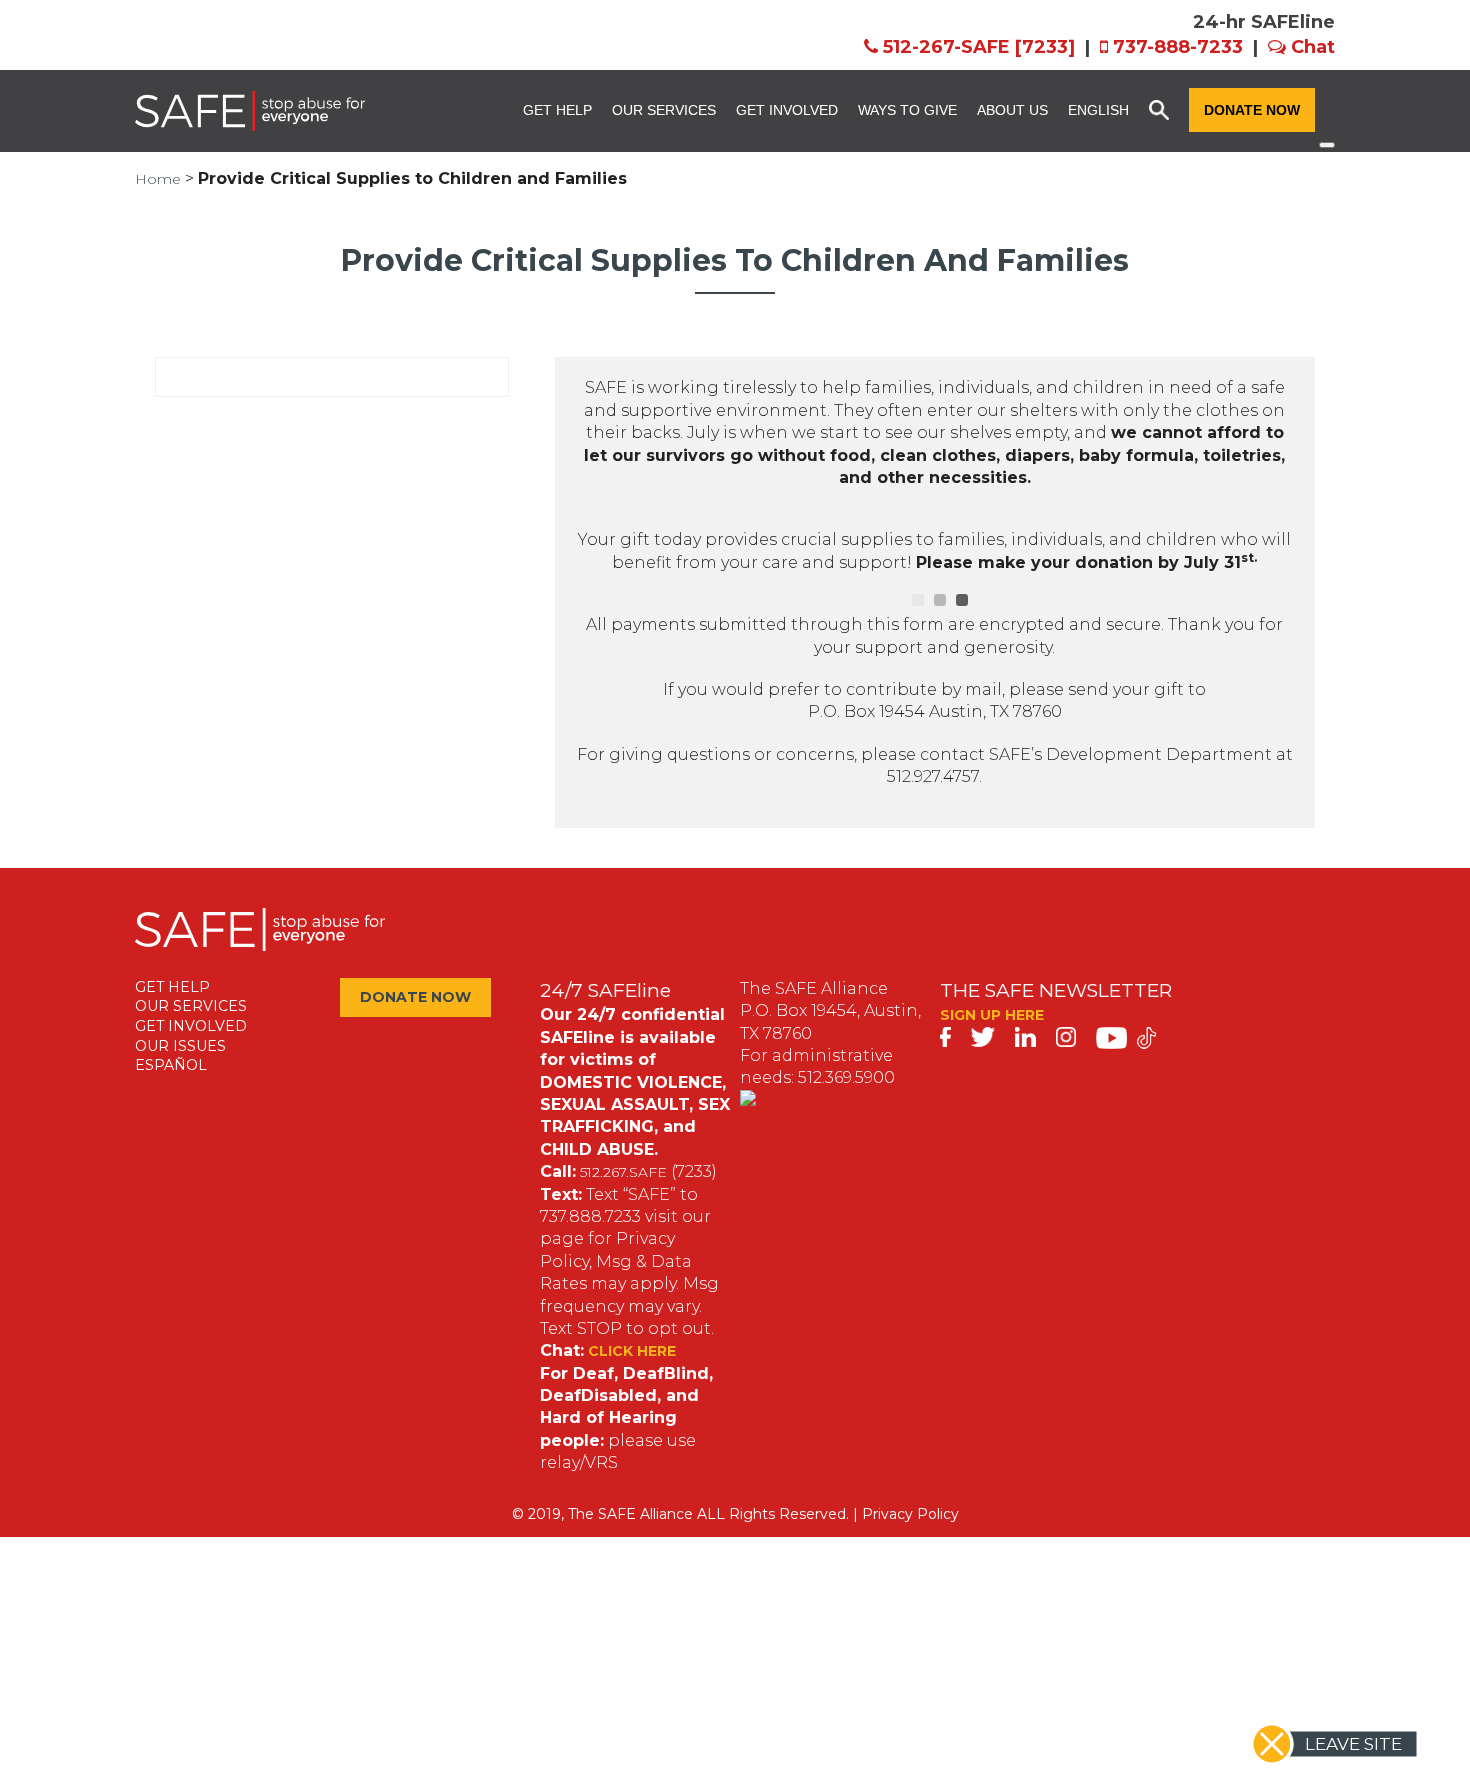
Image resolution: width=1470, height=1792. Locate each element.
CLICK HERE (632, 1351)
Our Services (664, 110)
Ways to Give (907, 110)
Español (171, 1065)
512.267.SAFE (623, 1172)
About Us (1012, 110)
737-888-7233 (1178, 47)
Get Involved (787, 110)
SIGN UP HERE (992, 1015)
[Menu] (1327, 145)
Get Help (557, 110)
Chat (1313, 47)
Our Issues (180, 1046)
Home (158, 179)
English (1098, 110)
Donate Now (1252, 110)
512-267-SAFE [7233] (979, 47)
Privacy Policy (910, 1514)
